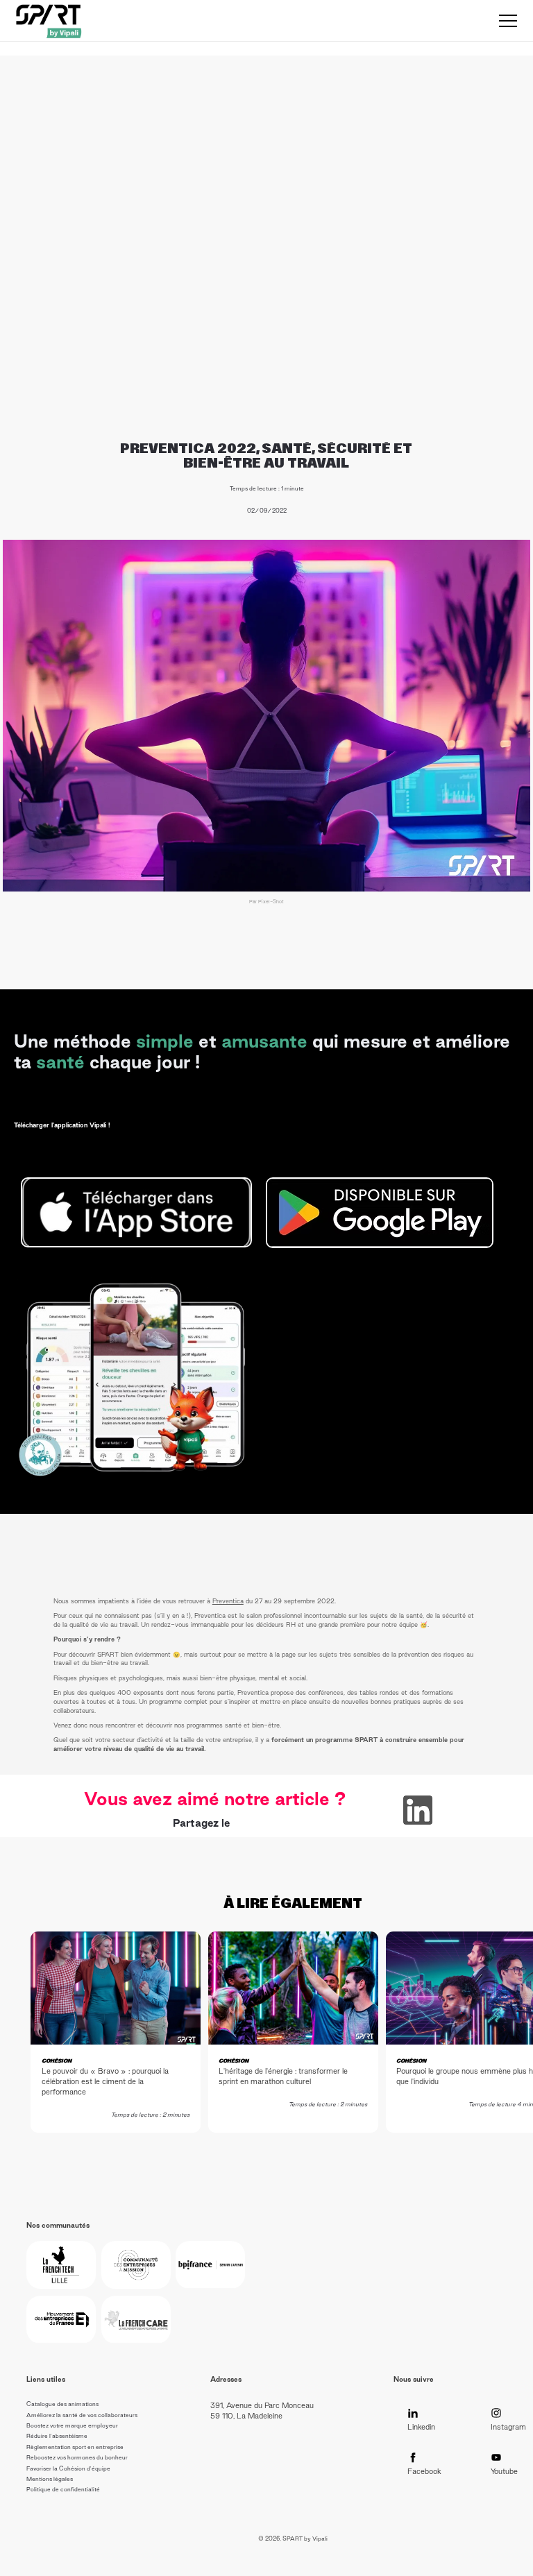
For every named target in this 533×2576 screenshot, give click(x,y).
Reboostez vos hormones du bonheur (77, 2457)
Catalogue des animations (62, 2404)
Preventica (228, 1601)
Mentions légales (50, 2479)
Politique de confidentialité (63, 2489)
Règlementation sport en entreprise (75, 2447)
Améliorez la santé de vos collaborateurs (82, 2415)
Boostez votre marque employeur (72, 2425)
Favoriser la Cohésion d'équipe (68, 2468)
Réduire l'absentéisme (57, 2436)
